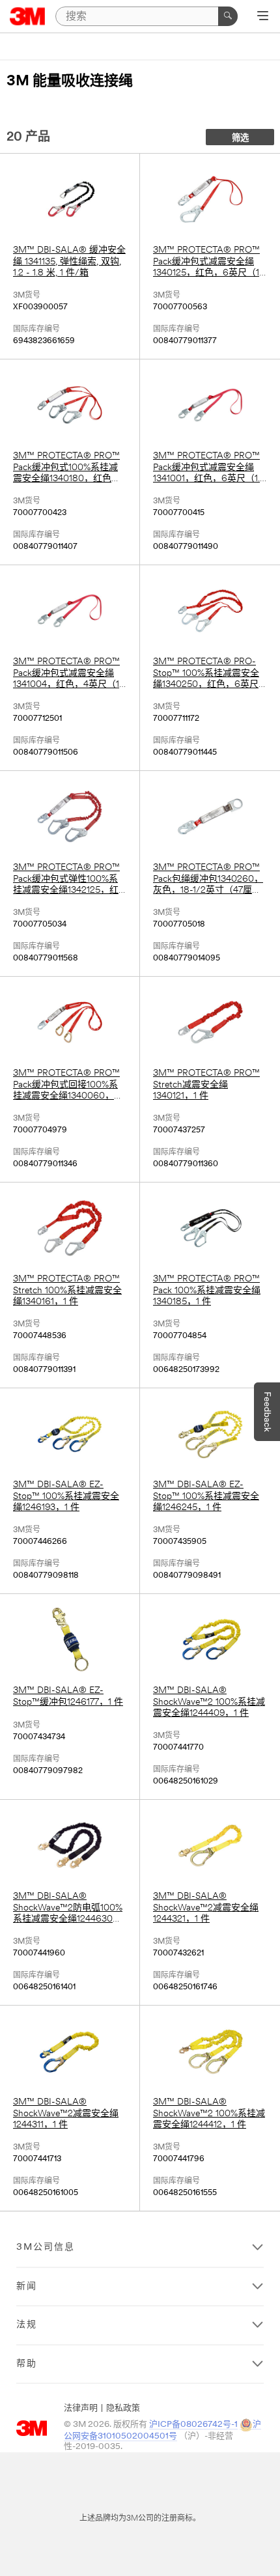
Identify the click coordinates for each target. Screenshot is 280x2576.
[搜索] (228, 16)
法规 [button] (27, 2325)
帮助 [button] (27, 2364)
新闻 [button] (27, 2287)
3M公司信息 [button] (46, 2247)
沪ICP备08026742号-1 (193, 2425)
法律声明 (81, 2408)
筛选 (240, 138)
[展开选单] (263, 17)
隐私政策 (123, 2408)
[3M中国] (28, 16)
